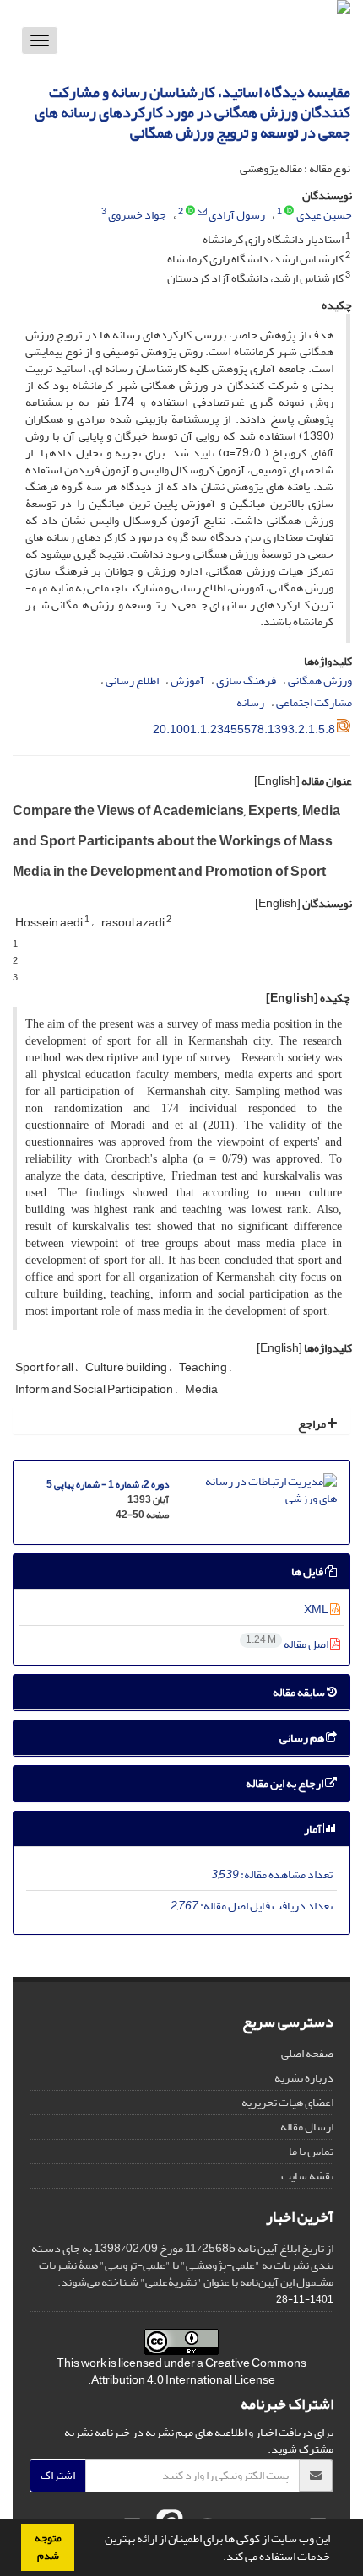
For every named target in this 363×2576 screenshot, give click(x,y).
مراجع (313, 1424)
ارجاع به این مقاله (285, 1783)
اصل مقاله (288, 1644)
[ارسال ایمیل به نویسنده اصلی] (202, 212)
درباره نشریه (304, 2078)
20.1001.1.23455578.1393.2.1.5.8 (244, 729)
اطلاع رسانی (132, 680)
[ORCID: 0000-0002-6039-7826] (289, 212)
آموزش (187, 680)
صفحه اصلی (307, 2053)
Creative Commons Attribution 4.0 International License (199, 2371)
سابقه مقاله (300, 1692)
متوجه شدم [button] (48, 2547)
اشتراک (58, 2475)
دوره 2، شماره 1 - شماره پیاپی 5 (108, 1485)
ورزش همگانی (320, 680)
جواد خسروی (137, 215)
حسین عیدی (324, 215)
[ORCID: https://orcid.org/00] (190, 212)
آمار (314, 1829)
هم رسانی (303, 1738)
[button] (219, 2558)
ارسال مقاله (307, 2127)
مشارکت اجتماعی (314, 702)
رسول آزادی (237, 215)
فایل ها (308, 1572)
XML (317, 1609)
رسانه (250, 702)
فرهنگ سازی (246, 680)
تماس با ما (311, 2151)
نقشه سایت (307, 2176)
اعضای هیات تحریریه (287, 2102)
